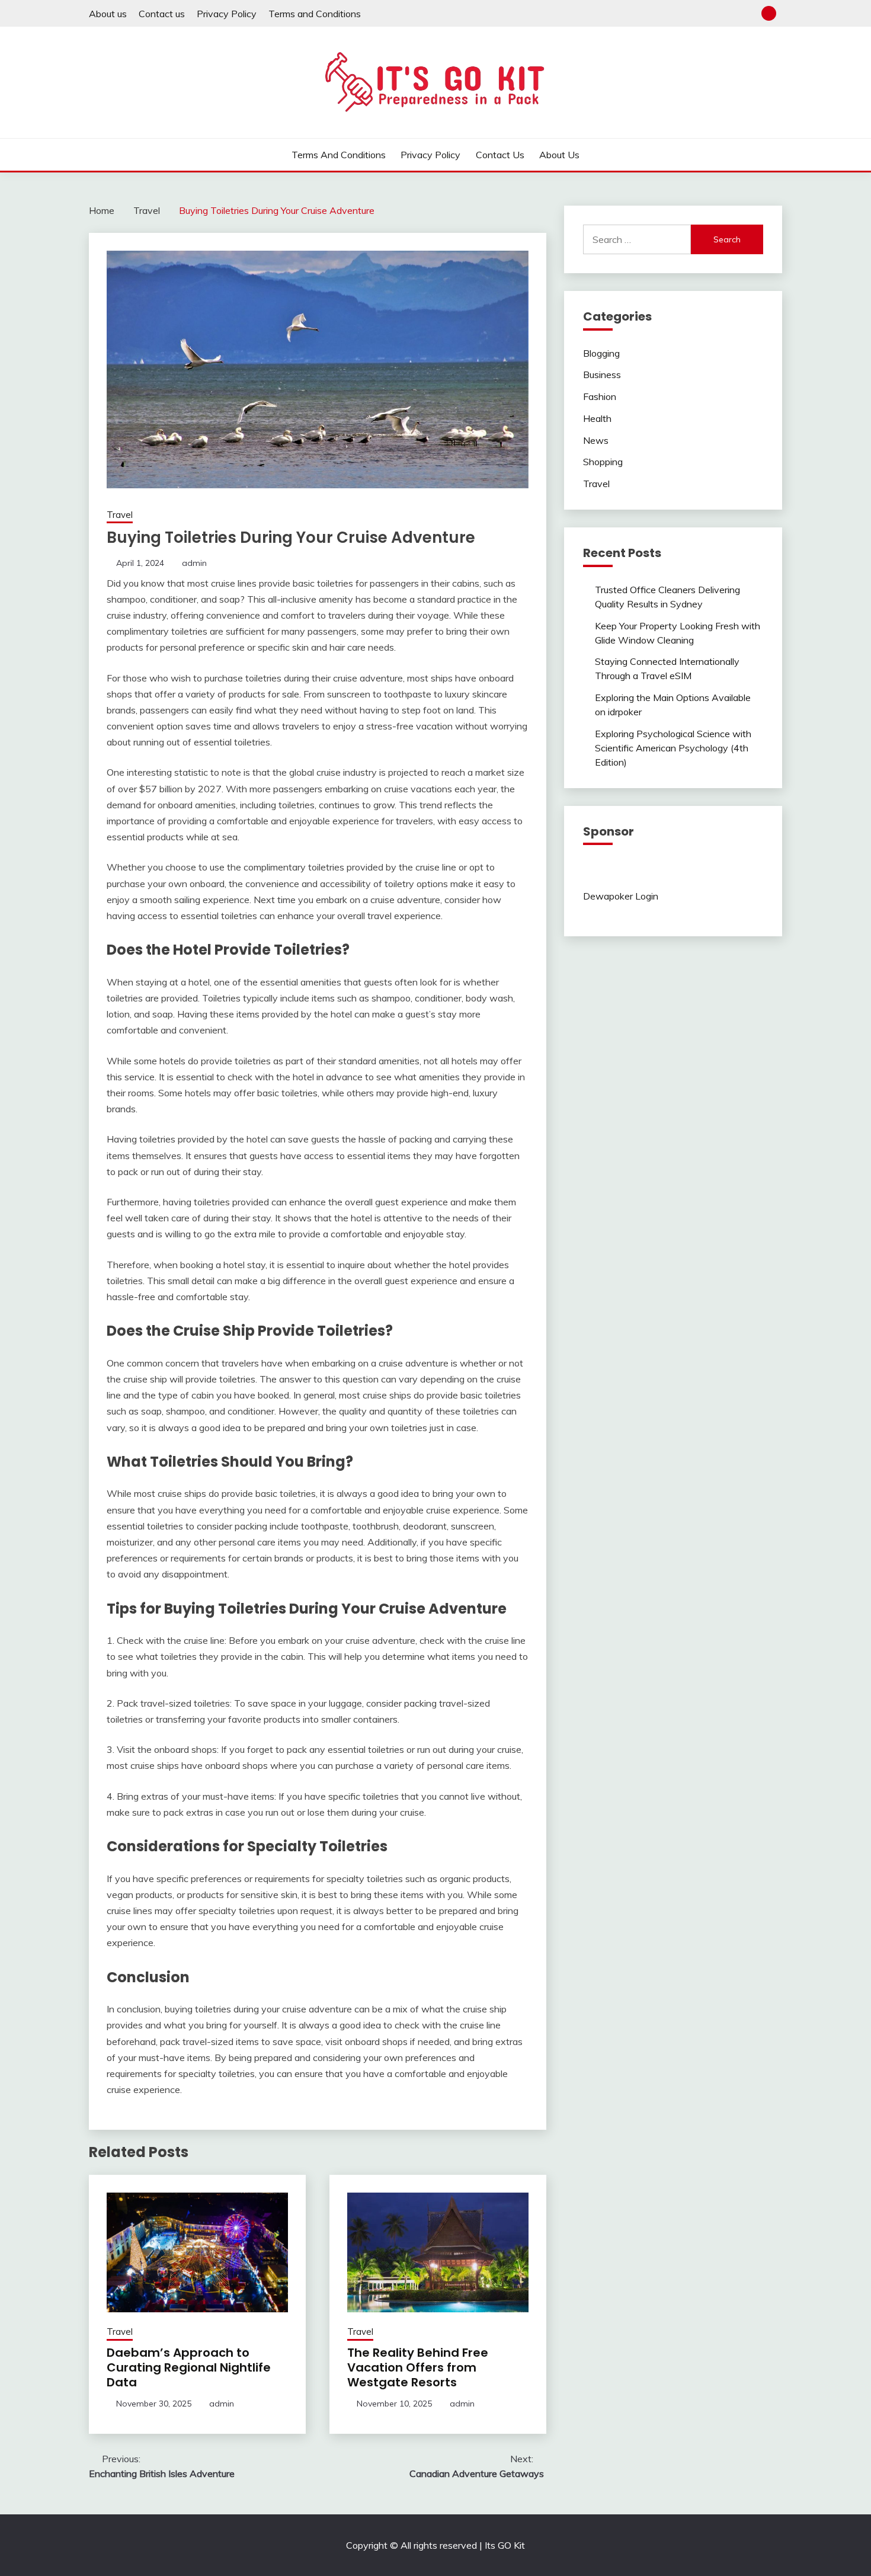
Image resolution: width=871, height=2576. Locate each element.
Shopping (603, 462)
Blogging (601, 353)
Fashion (600, 396)
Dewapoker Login (621, 896)
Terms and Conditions (315, 14)
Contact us (162, 14)
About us (108, 14)
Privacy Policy (227, 14)
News (596, 440)
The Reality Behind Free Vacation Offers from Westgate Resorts (418, 2367)
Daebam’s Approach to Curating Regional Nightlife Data (189, 2367)
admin (194, 563)
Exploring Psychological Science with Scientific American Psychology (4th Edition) (673, 748)
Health (597, 418)
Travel (120, 515)
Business (602, 375)
